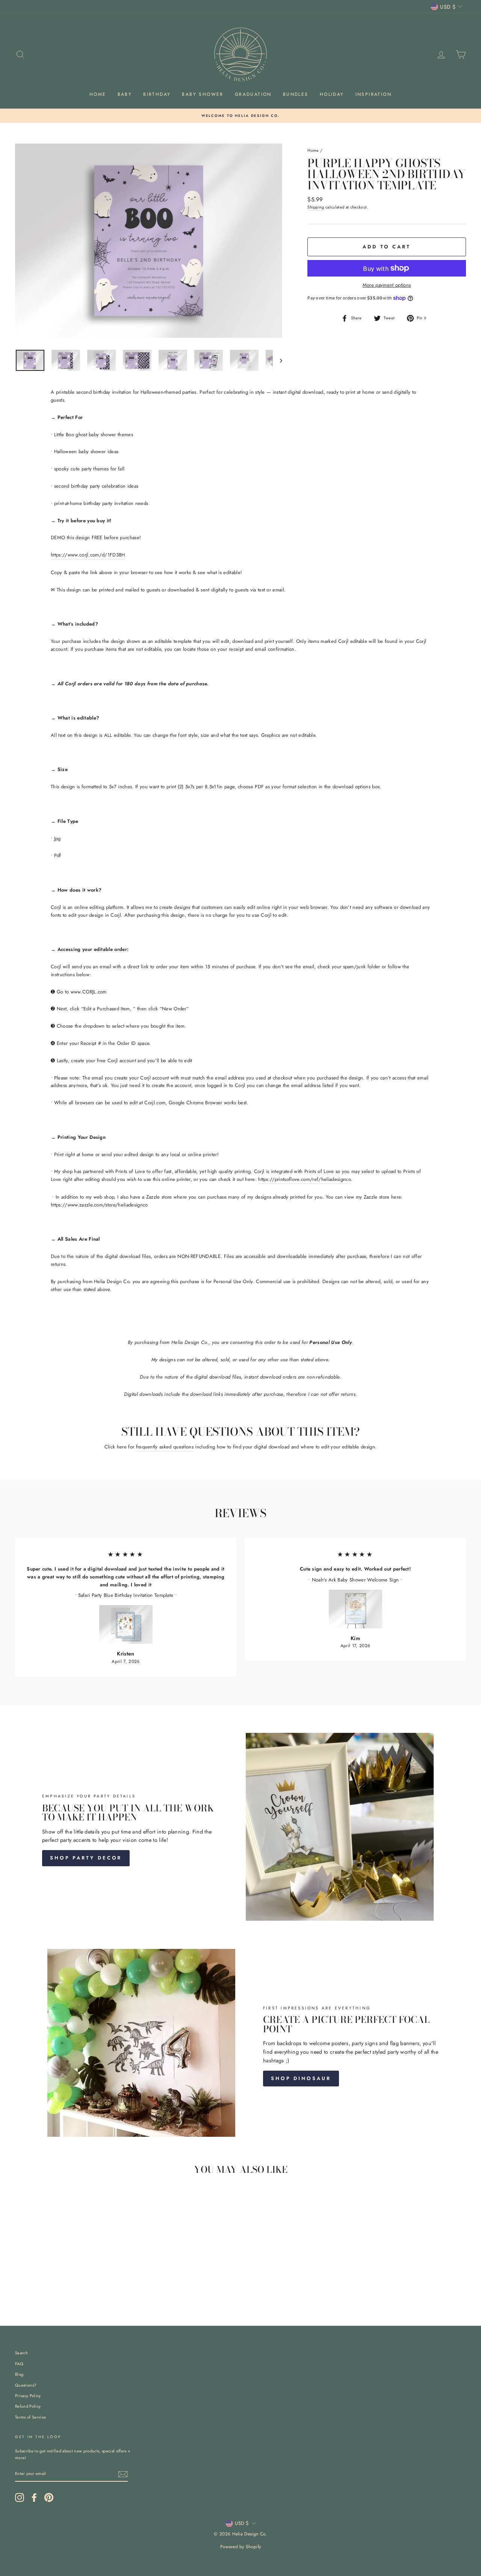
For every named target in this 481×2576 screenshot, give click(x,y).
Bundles (296, 94)
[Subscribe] (123, 2474)
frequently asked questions (165, 1447)
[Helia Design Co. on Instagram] (20, 2497)
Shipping (316, 207)
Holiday (332, 94)
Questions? (26, 2385)
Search (21, 2353)
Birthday (157, 94)
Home (98, 94)
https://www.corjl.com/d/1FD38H (88, 555)
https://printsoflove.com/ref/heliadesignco (305, 1179)
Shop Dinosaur (301, 2078)
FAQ (19, 2364)
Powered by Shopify (241, 2547)
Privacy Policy (28, 2396)
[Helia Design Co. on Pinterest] (49, 2497)
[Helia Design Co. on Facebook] (34, 2497)
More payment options (387, 285)
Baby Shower (203, 94)
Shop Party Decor (86, 1858)
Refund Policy (28, 2406)
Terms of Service (30, 2417)
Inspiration (374, 94)
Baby (125, 94)
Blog (19, 2374)
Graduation (253, 94)
